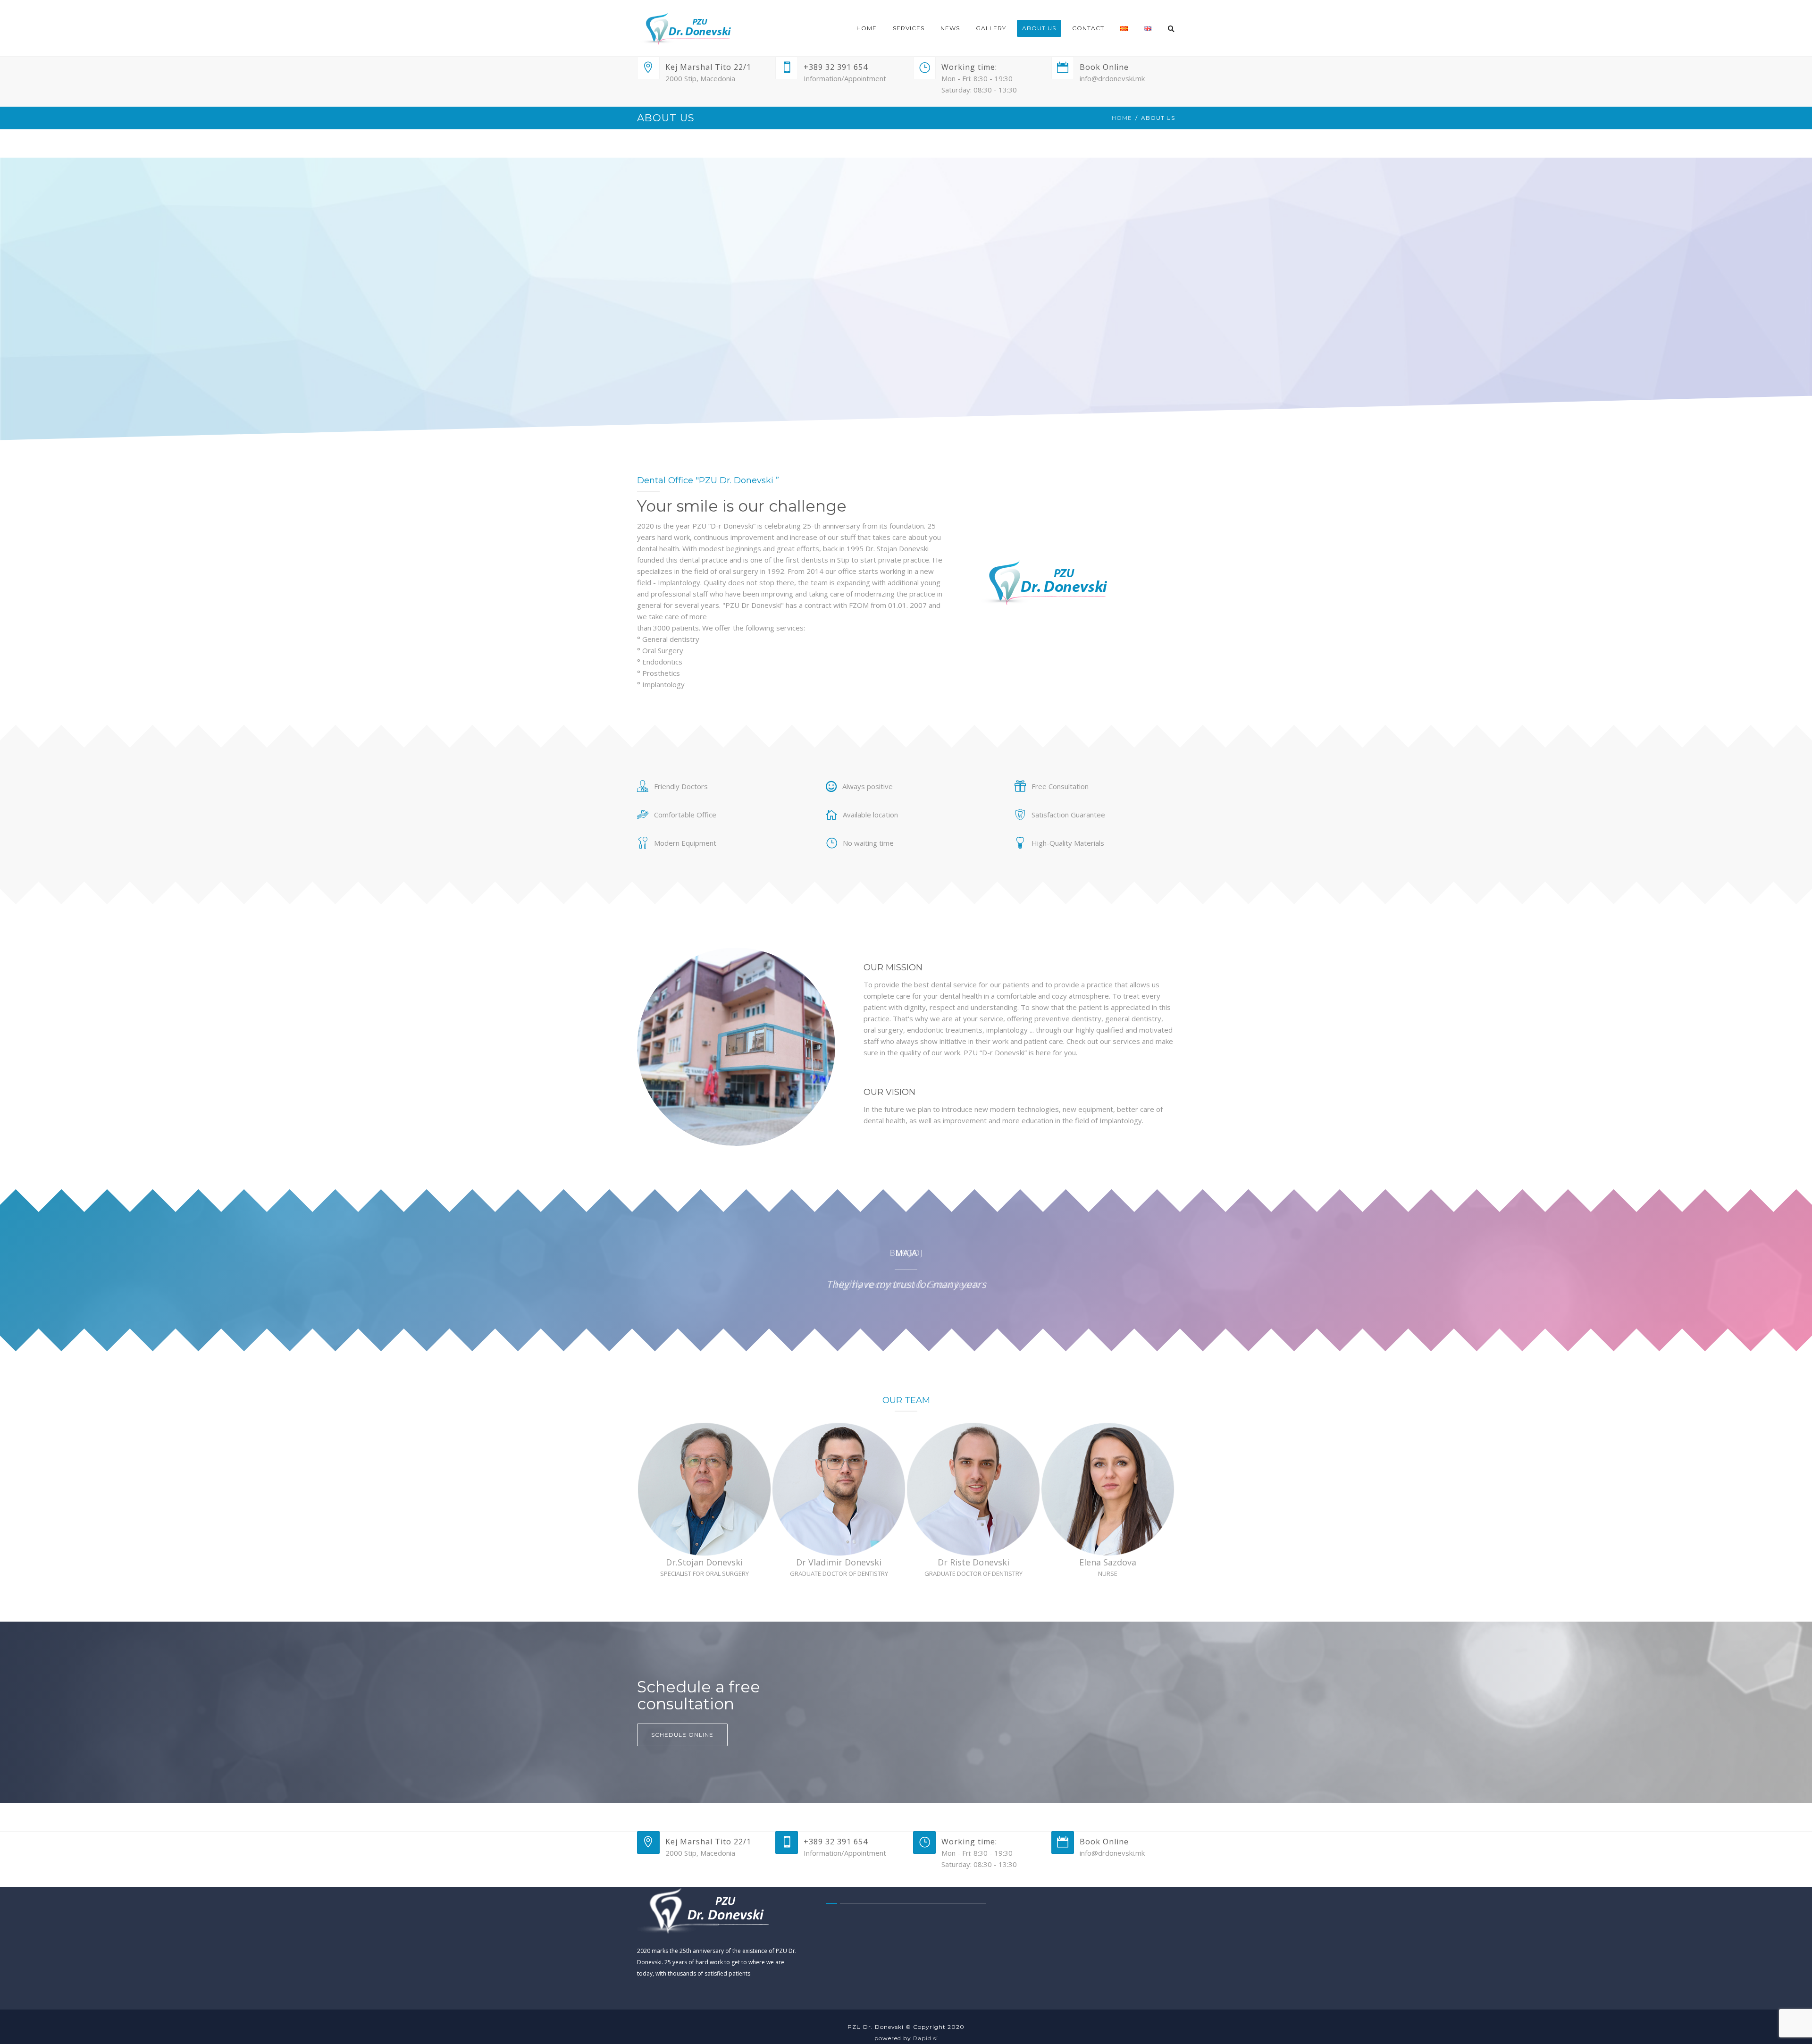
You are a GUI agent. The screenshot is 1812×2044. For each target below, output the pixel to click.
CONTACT (1088, 28)
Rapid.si (926, 2038)
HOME (867, 28)
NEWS (950, 28)
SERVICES (909, 28)
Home (1122, 118)
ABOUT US (1039, 28)
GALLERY (991, 28)
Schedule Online (682, 1735)
